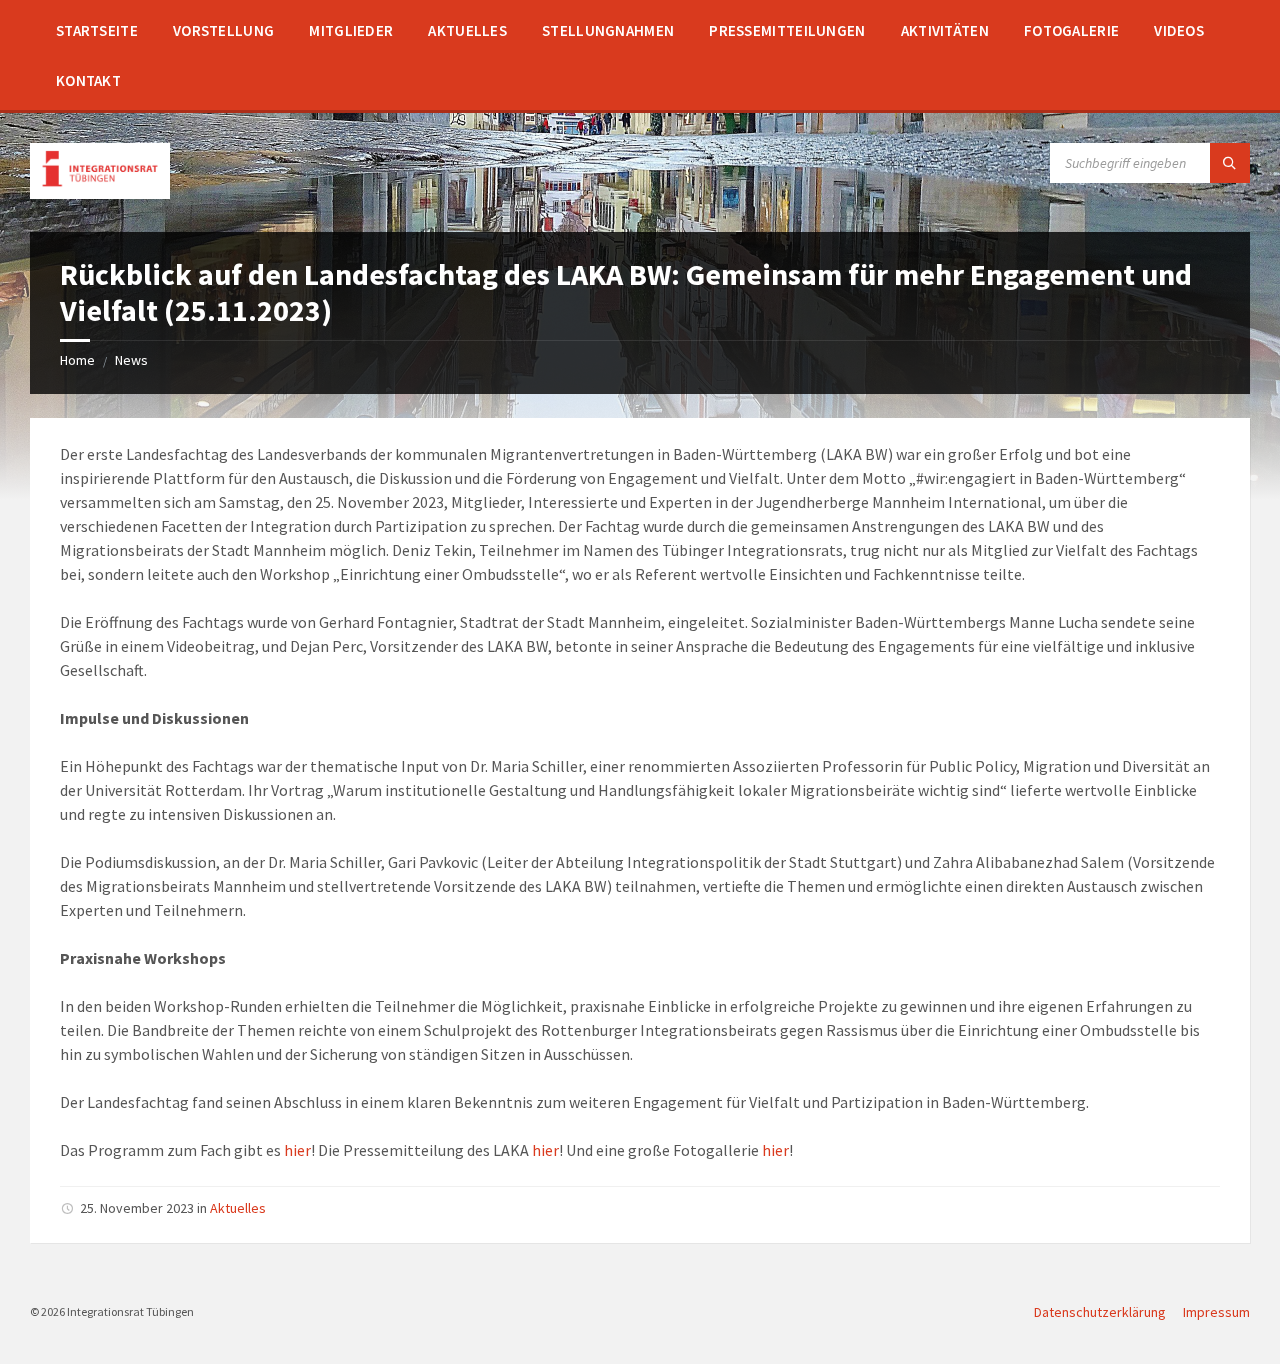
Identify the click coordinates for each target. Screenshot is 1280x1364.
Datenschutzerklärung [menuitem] (1100, 1312)
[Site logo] (100, 193)
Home (77, 360)
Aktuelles (238, 1208)
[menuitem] (97, 30)
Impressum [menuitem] (1216, 1312)
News (131, 360)
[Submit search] (1230, 163)
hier (297, 1150)
